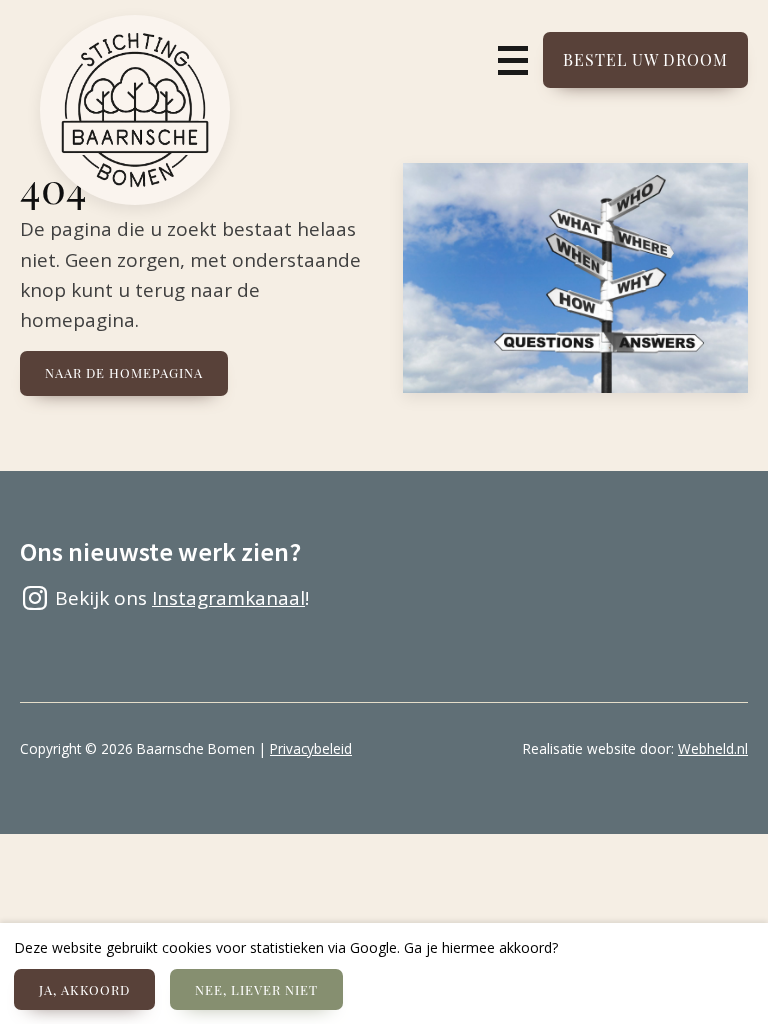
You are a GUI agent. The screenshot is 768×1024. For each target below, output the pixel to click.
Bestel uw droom (645, 59)
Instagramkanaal (228, 598)
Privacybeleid (311, 748)
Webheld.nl (713, 748)
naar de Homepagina (124, 372)
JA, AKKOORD (84, 989)
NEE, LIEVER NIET (256, 989)
